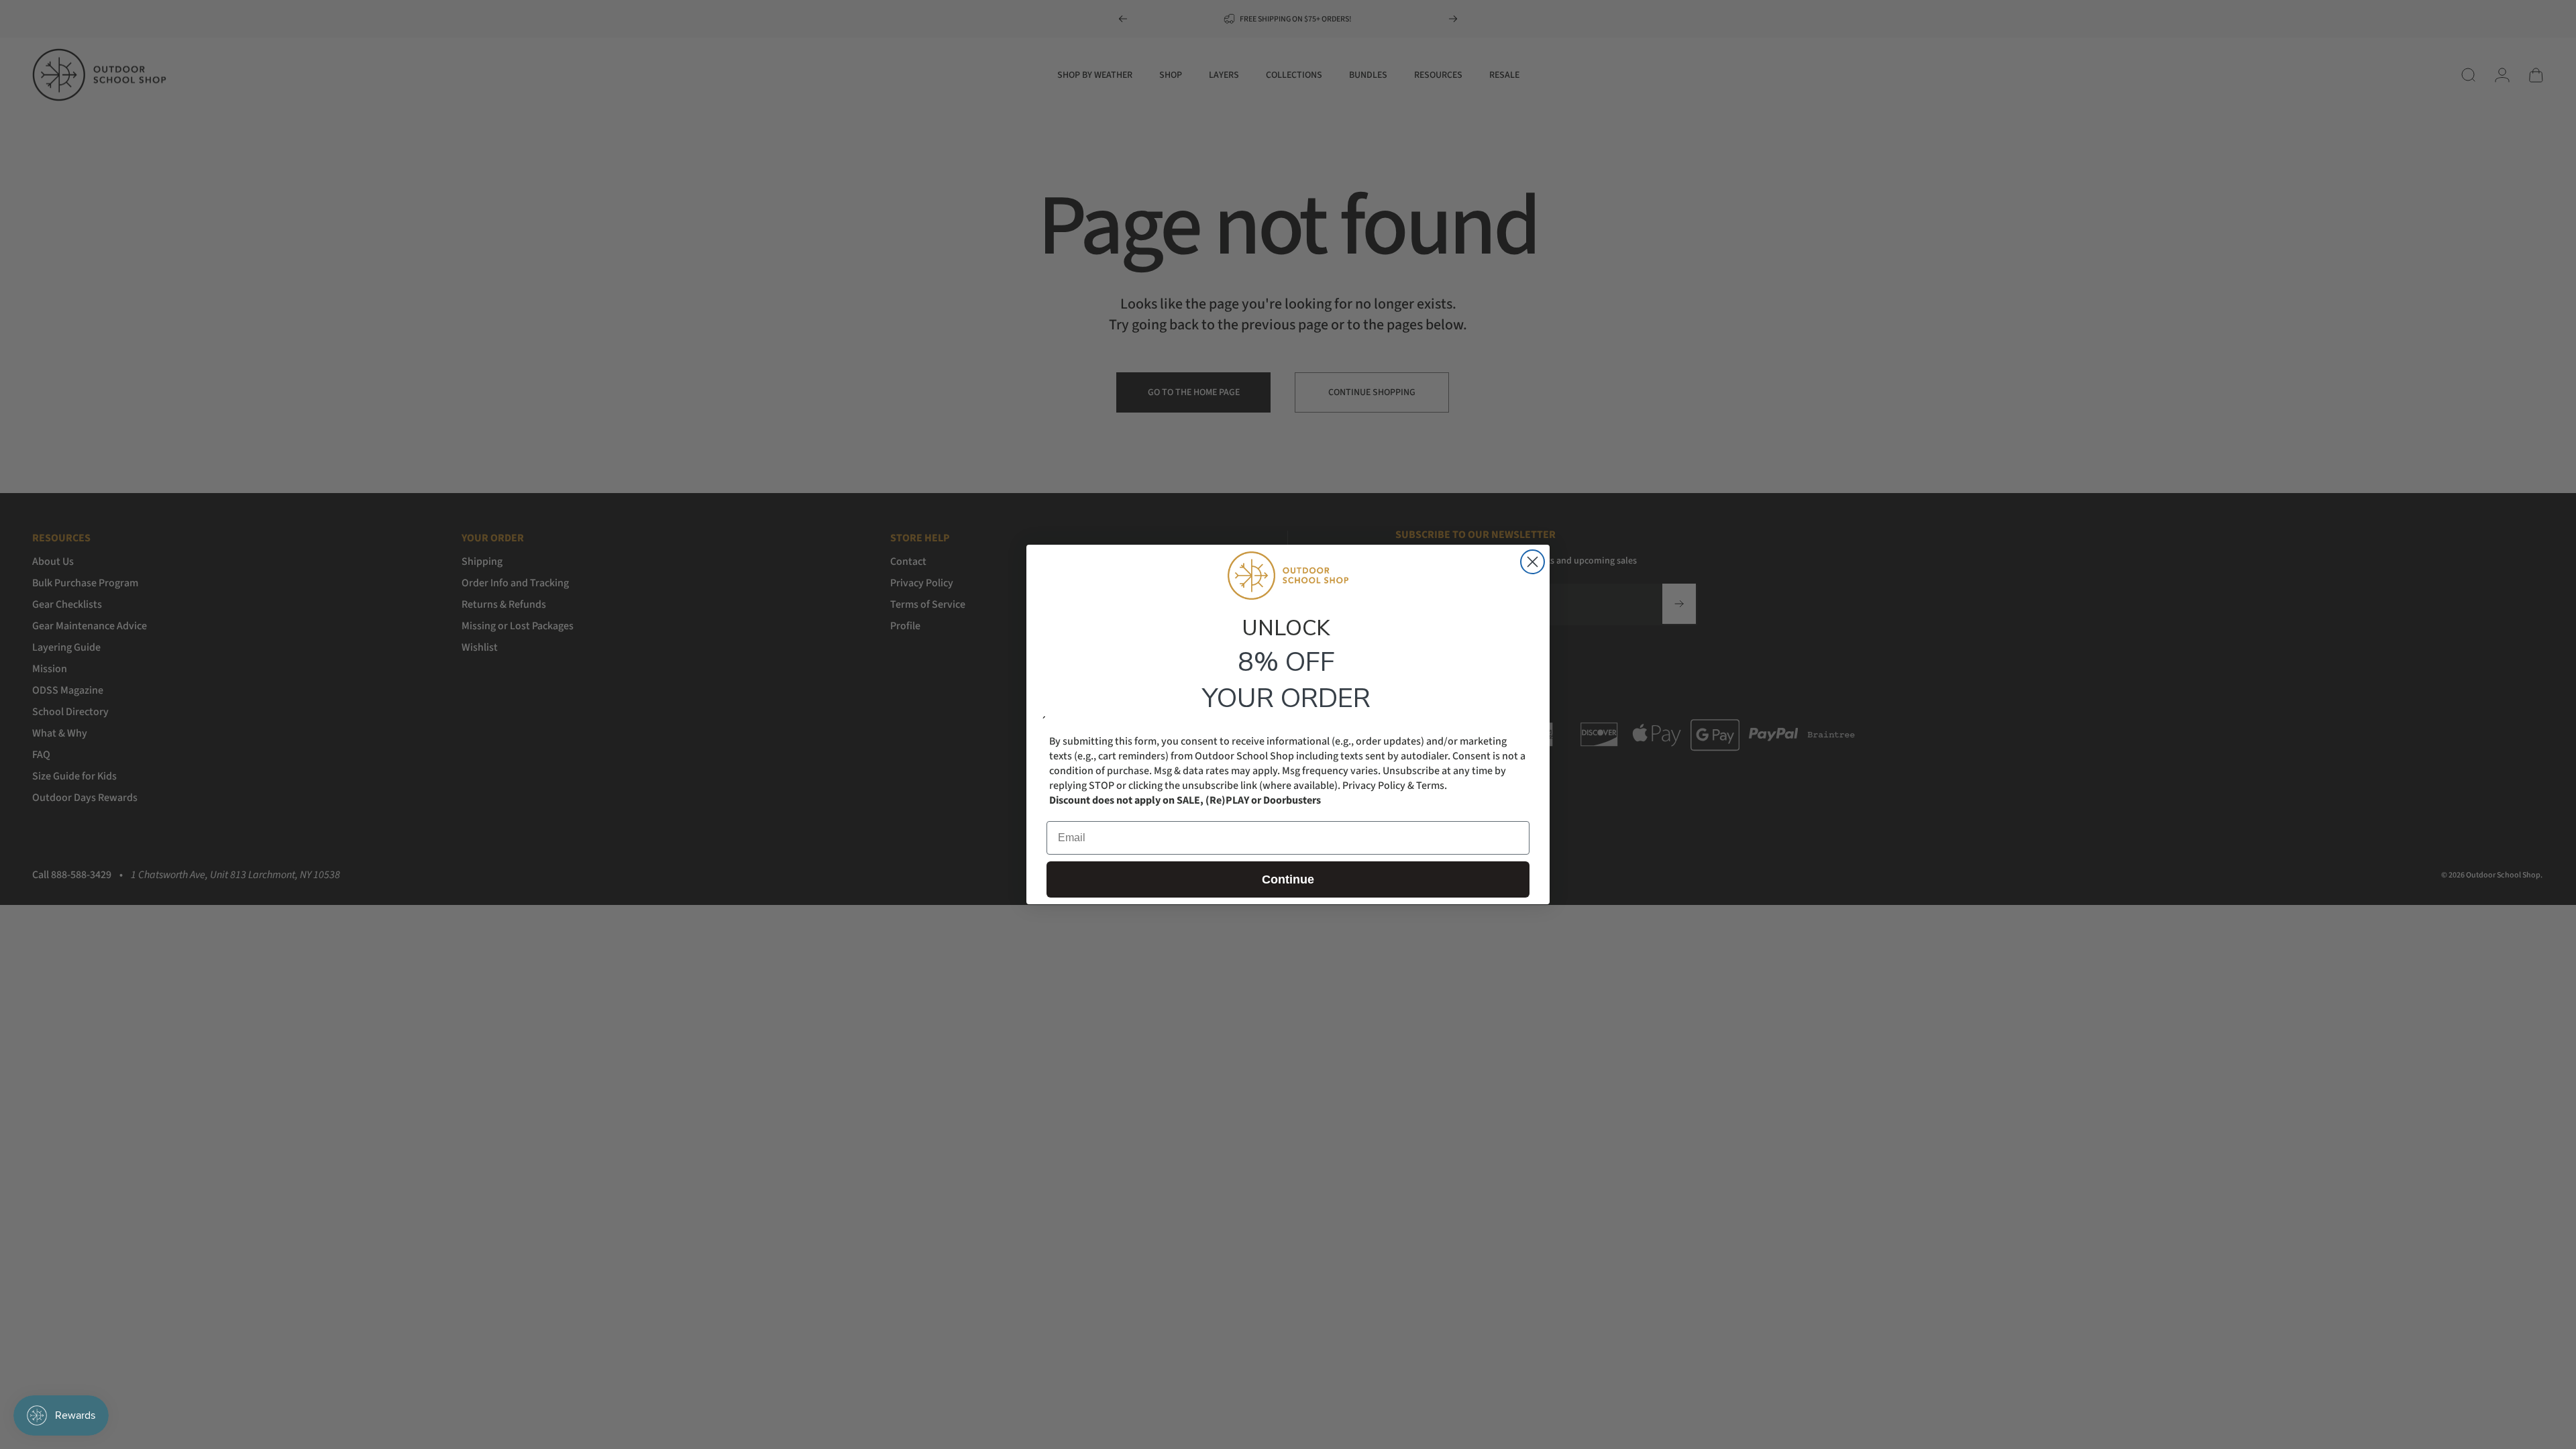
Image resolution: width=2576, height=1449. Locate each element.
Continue (1288, 879)
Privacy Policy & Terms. (1395, 786)
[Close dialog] (1533, 562)
